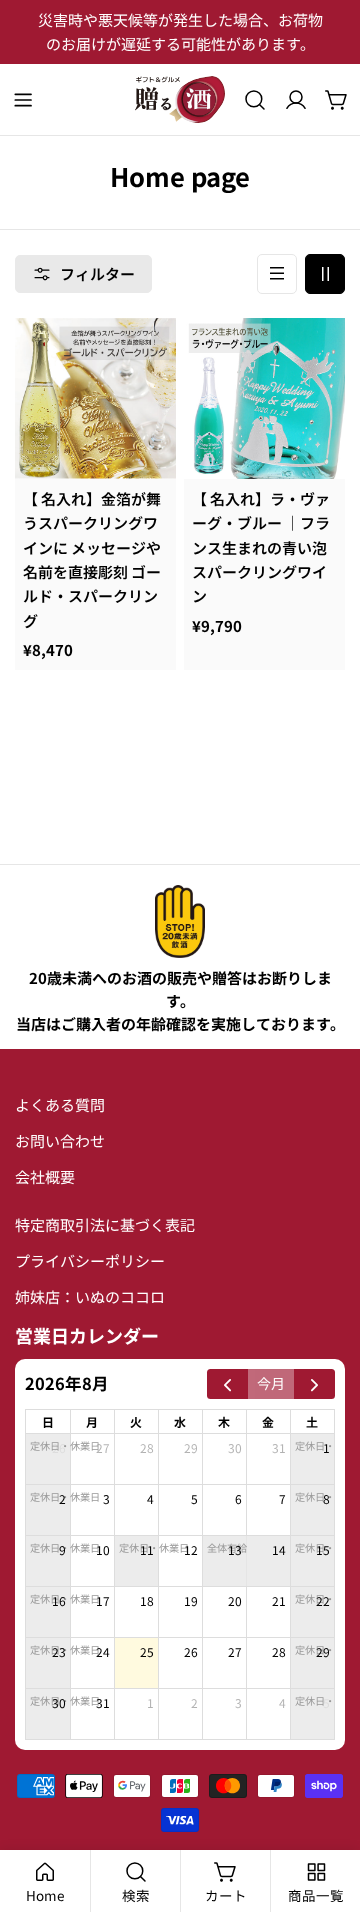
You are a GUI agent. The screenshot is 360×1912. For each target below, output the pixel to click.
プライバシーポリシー (90, 1260)
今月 (271, 1383)
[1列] (277, 274)
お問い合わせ (60, 1140)
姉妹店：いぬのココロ (90, 1296)
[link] (180, 921)
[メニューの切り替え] (23, 100)
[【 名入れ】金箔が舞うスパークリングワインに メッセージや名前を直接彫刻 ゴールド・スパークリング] (95, 398)
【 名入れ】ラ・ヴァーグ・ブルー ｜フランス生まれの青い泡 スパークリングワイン (261, 547)
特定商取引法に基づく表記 (105, 1224)
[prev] (227, 1384)
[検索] (255, 100)
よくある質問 (60, 1104)
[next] (314, 1384)
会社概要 (45, 1176)
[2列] (325, 274)
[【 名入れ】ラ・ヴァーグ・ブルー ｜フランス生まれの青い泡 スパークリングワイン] (264, 398)
